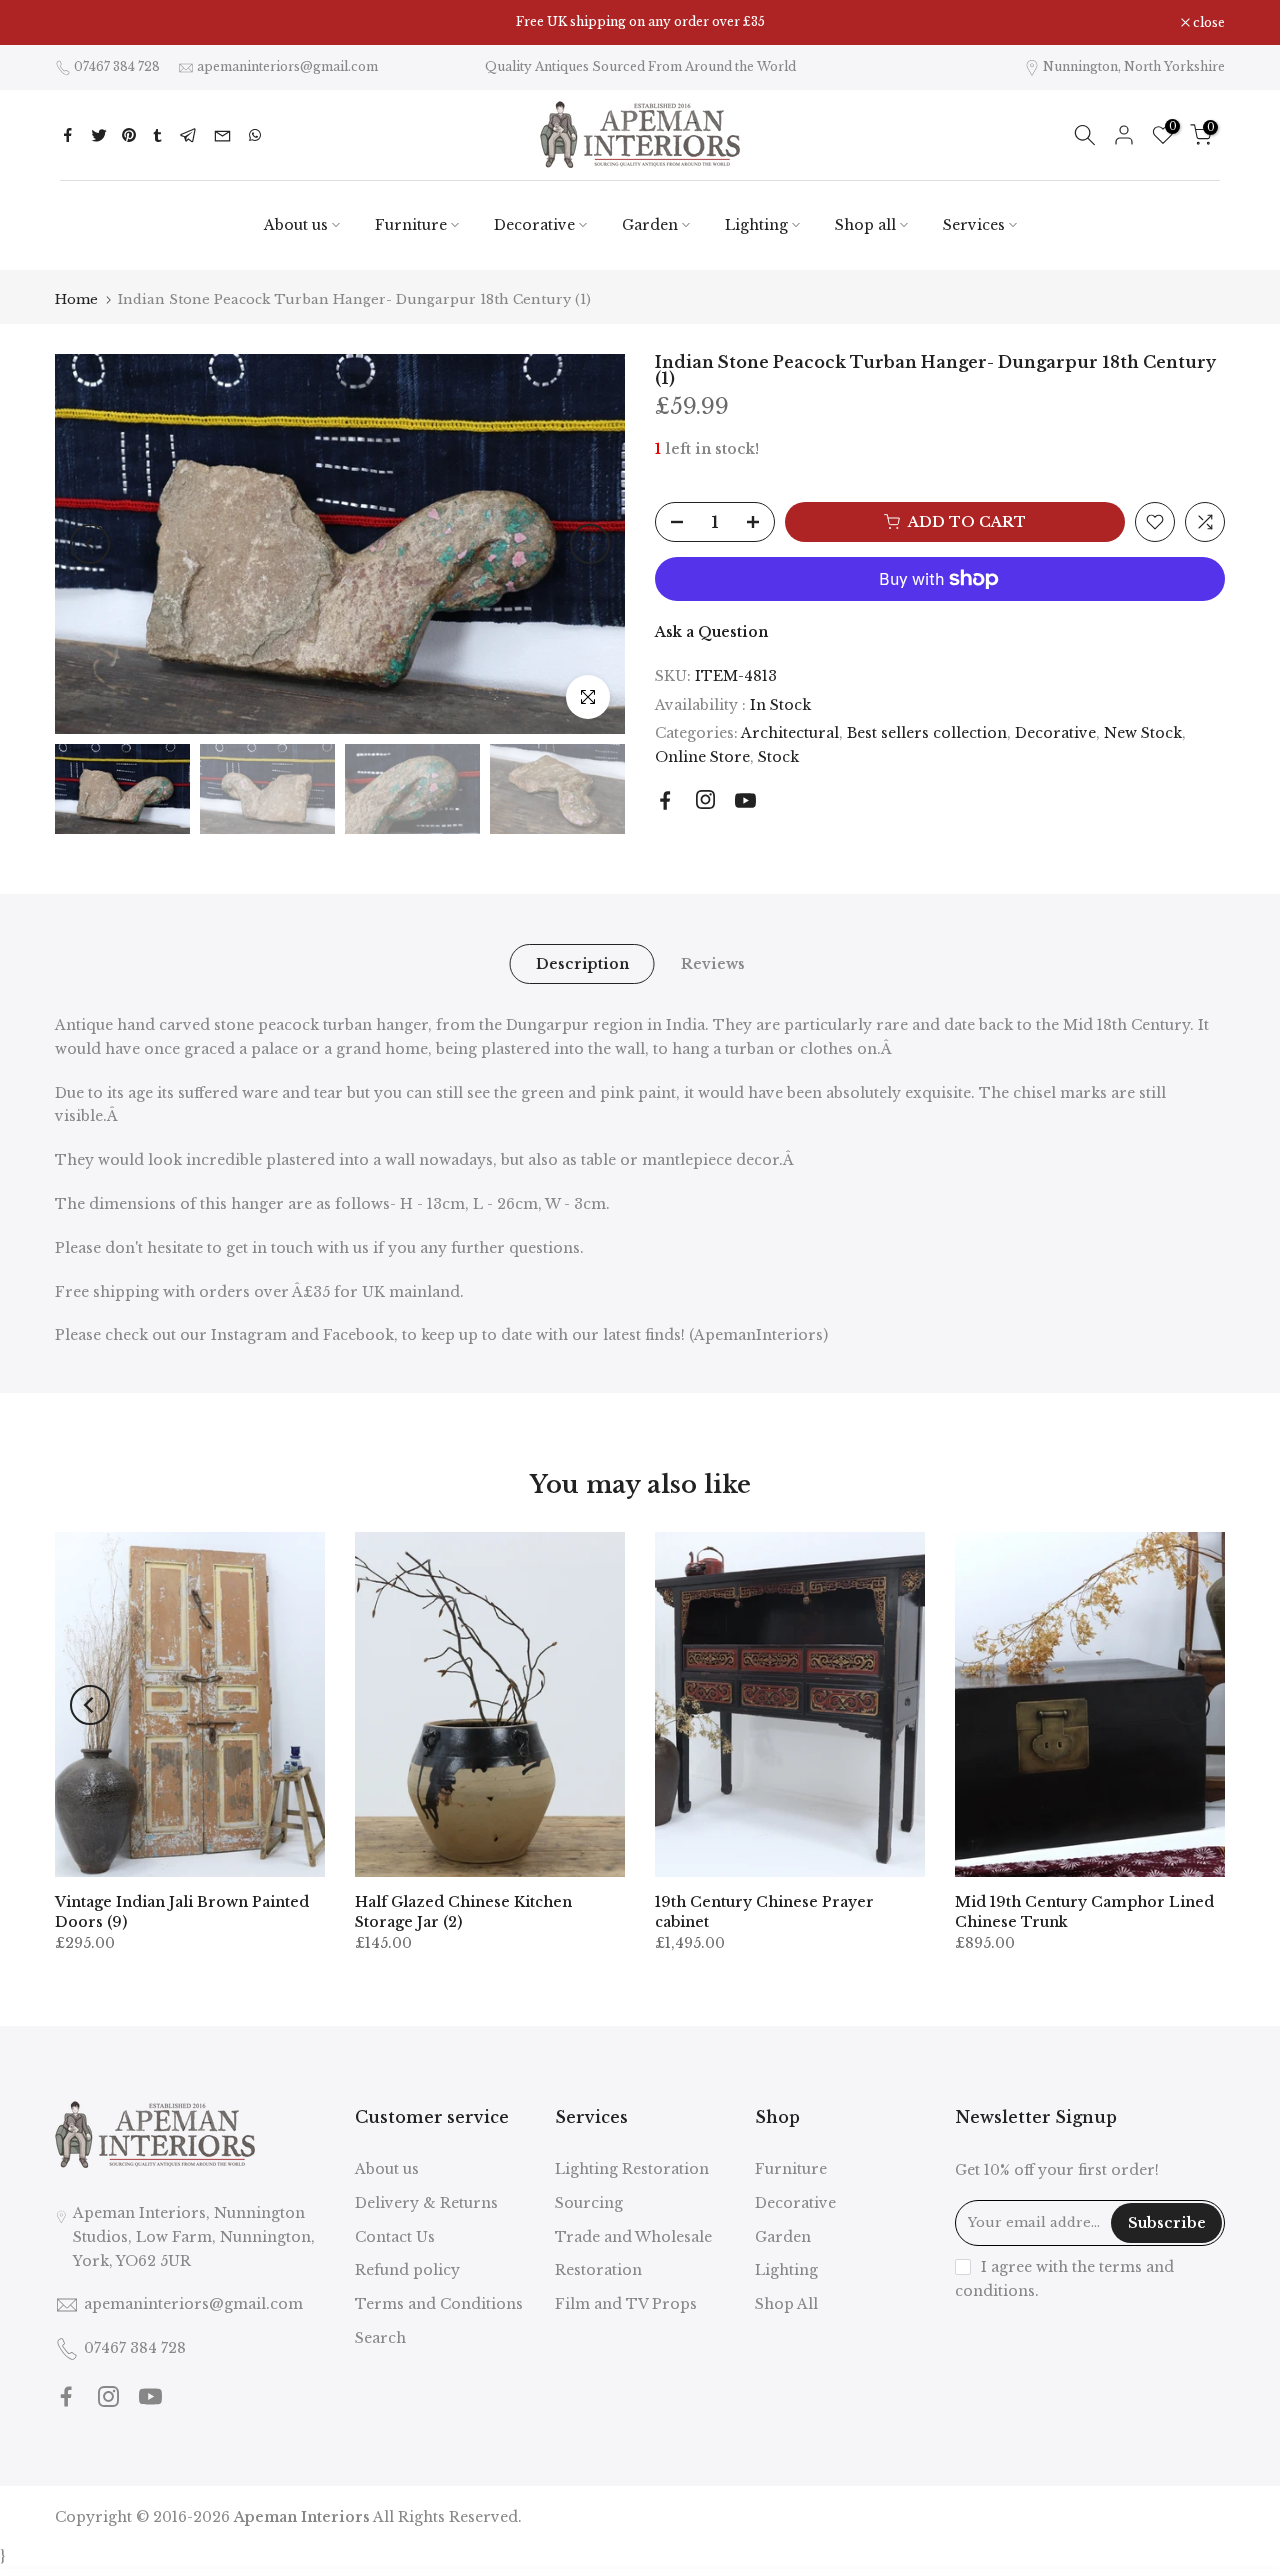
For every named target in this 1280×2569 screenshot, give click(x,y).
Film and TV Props (626, 2304)
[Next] (590, 544)
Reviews (712, 964)
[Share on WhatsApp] (255, 135)
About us (296, 225)
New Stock (1143, 733)
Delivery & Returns (426, 2203)
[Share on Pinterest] (129, 135)
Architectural (790, 733)
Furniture (411, 225)
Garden (650, 225)
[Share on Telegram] (188, 135)
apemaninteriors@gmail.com (287, 66)
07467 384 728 (117, 66)
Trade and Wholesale (633, 2237)
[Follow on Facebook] (665, 800)
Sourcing (589, 2203)
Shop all (865, 225)
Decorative (534, 225)
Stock (778, 757)
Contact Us (395, 2237)
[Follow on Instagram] (705, 799)
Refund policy (407, 2270)
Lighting (756, 225)
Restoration (598, 2270)
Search (380, 2338)
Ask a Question (711, 632)
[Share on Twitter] (99, 135)
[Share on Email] (222, 135)
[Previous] (90, 544)
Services (974, 225)
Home (76, 299)
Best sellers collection (927, 733)
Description (581, 964)
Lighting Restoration (632, 2169)
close (81, 23)
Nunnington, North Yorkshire (1134, 66)
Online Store (702, 757)
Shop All (786, 2304)
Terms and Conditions (439, 2304)
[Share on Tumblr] (157, 135)
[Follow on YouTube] (745, 800)
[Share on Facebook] (68, 135)
